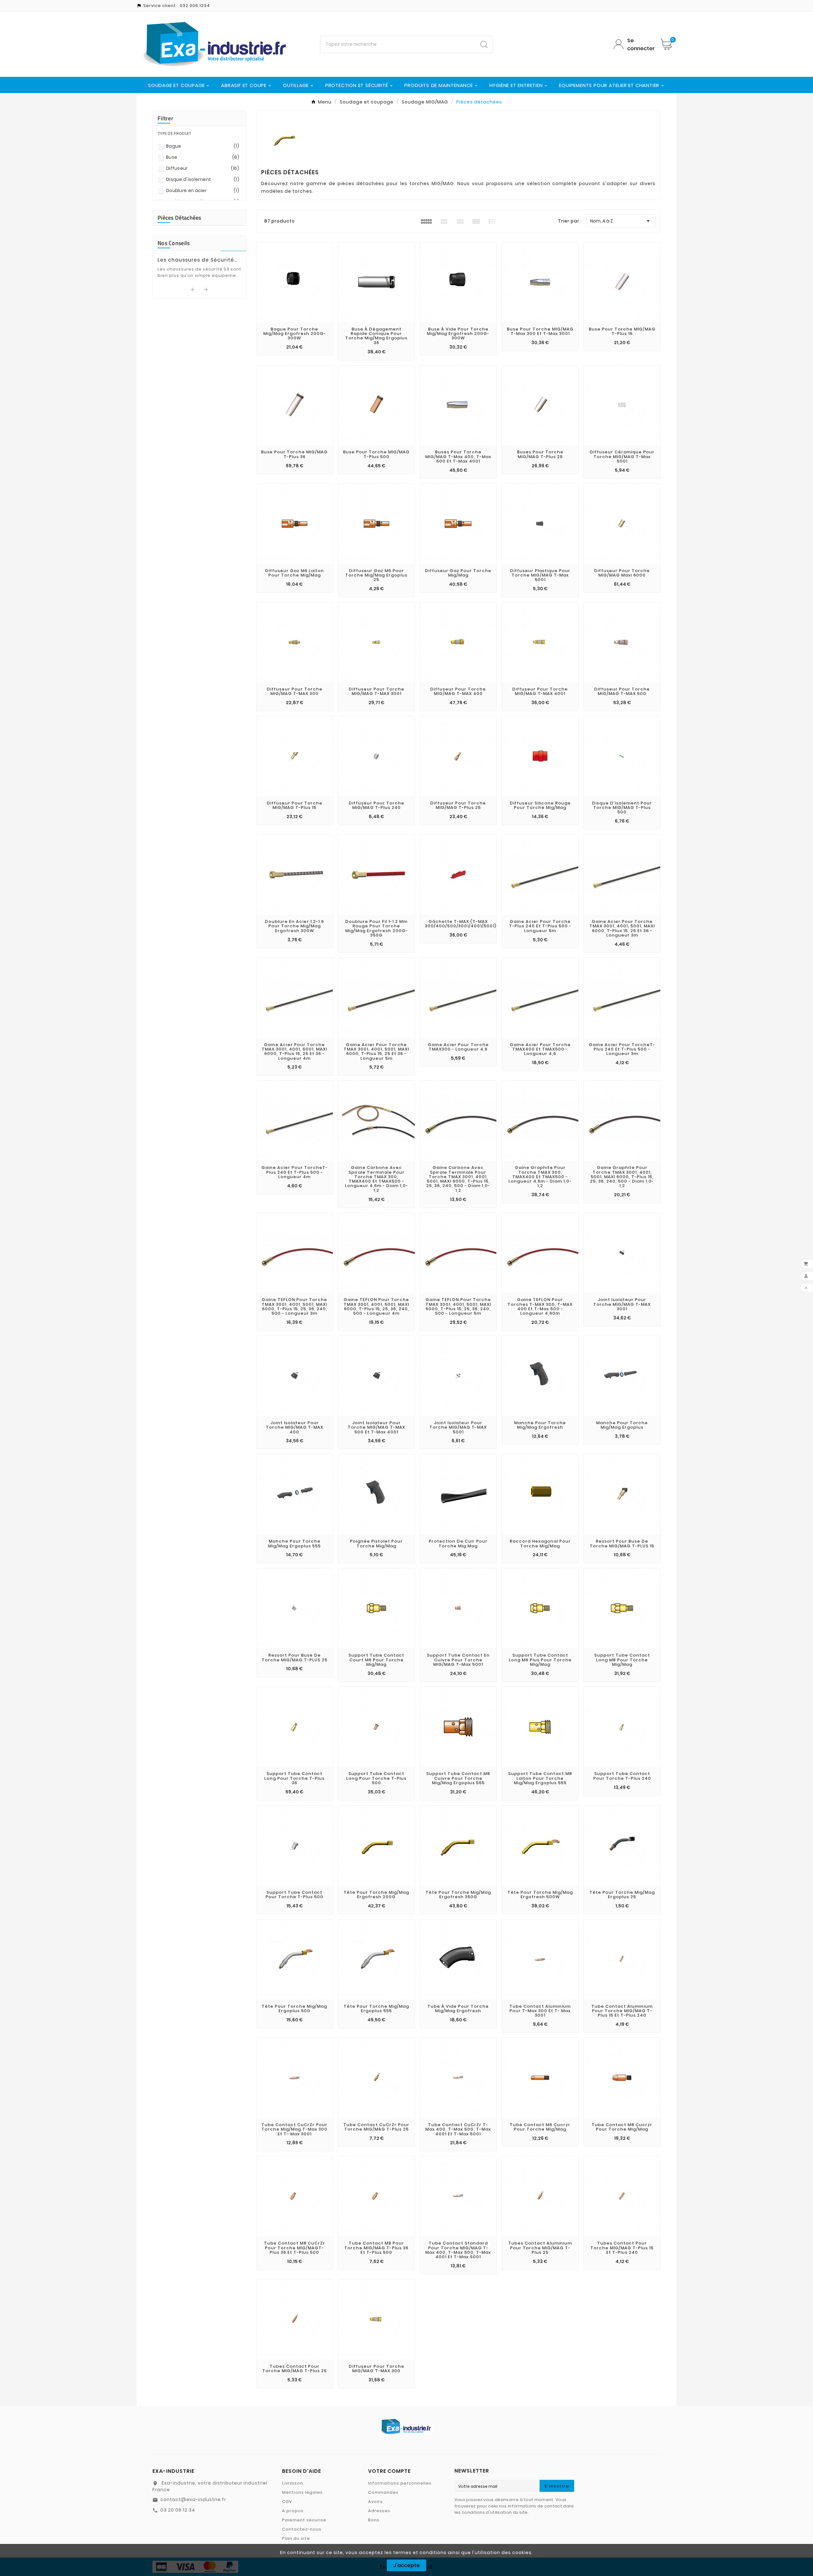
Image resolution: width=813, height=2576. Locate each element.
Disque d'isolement (203, 179)
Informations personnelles (400, 2483)
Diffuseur (203, 168)
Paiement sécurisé (304, 2520)
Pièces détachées (179, 218)
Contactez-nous (302, 2529)
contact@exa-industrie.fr (193, 2499)
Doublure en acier (203, 190)
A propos (293, 2511)
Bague (203, 146)
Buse (203, 157)
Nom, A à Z (621, 221)
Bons (374, 2520)
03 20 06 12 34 (178, 2510)
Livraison (292, 2483)
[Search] (484, 44)
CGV (287, 2502)
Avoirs (375, 2502)
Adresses (379, 2511)
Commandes (383, 2492)
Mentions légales (302, 2492)
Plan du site (296, 2538)
